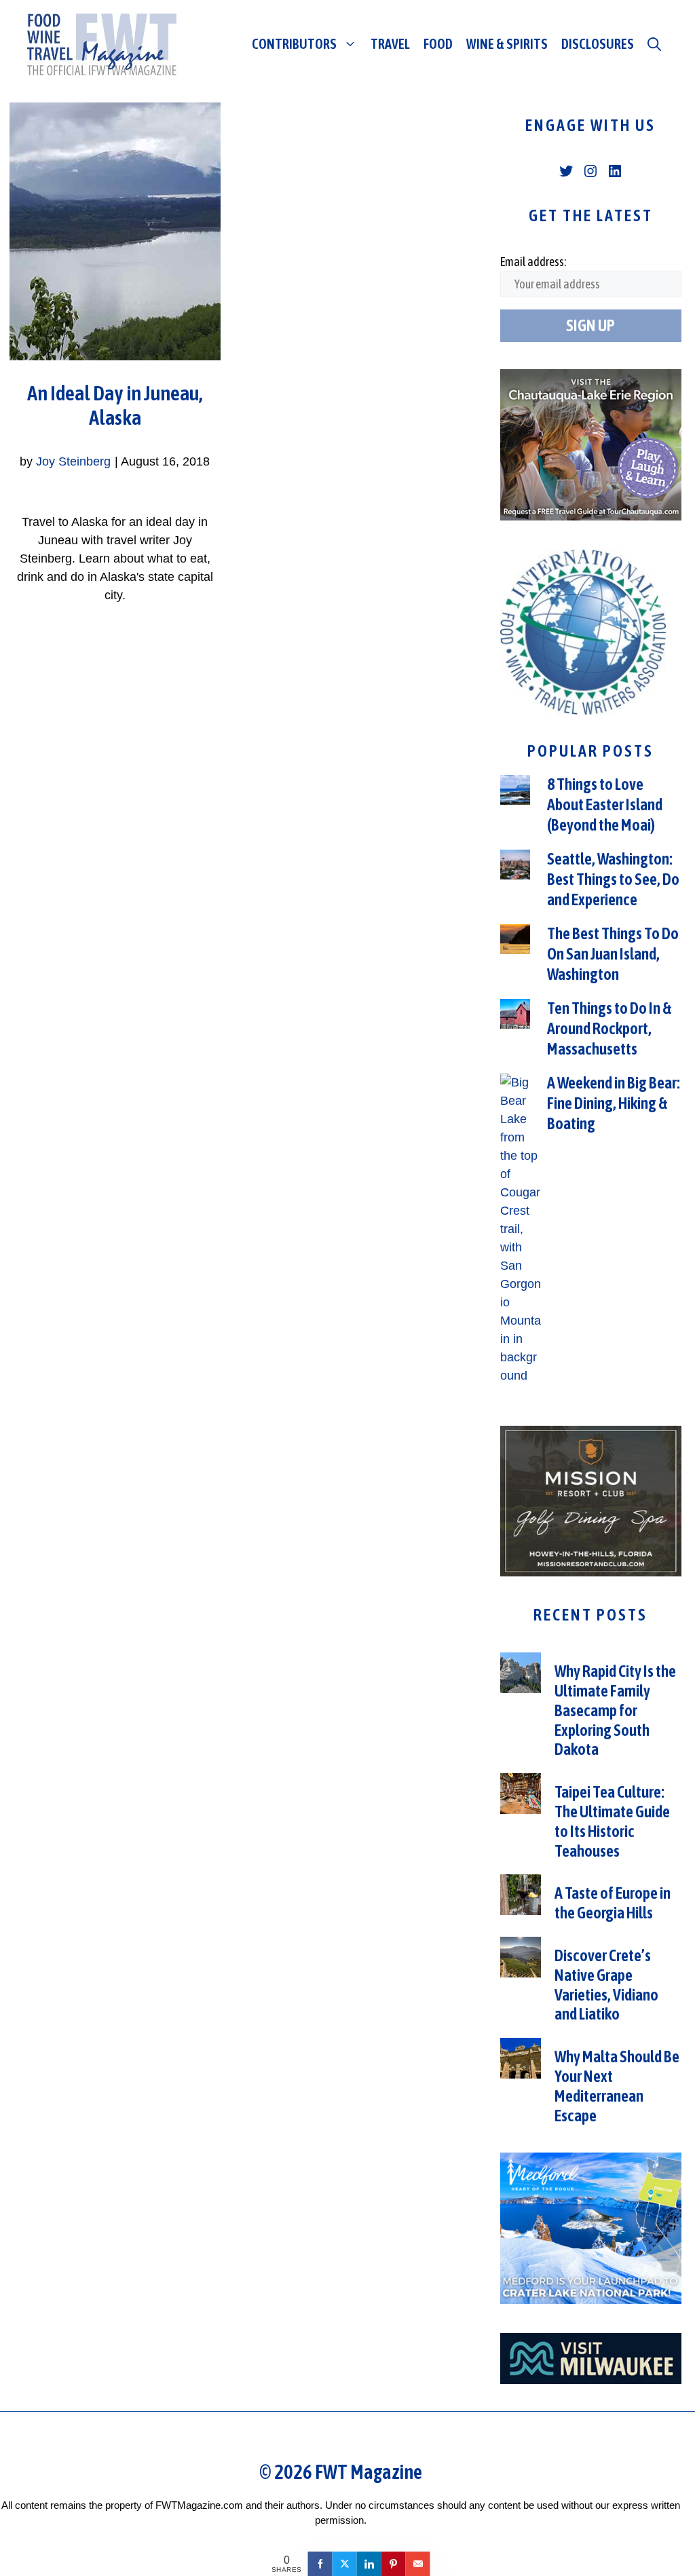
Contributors (294, 44)
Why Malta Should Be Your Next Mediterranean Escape (617, 2086)
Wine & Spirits (507, 44)
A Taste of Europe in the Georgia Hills (613, 1903)
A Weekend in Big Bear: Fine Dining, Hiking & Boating (614, 1103)
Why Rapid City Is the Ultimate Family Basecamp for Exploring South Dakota (615, 1710)
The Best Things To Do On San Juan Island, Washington (613, 954)
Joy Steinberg (73, 461)
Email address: (533, 262)
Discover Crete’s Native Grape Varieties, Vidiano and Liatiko (606, 1985)
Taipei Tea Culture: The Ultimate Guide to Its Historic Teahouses (612, 1821)
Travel (390, 44)
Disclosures (598, 44)
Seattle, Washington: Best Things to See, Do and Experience (613, 879)
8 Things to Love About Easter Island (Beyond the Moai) (605, 804)
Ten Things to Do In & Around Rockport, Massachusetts (609, 1028)
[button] (654, 44)
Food (438, 44)
